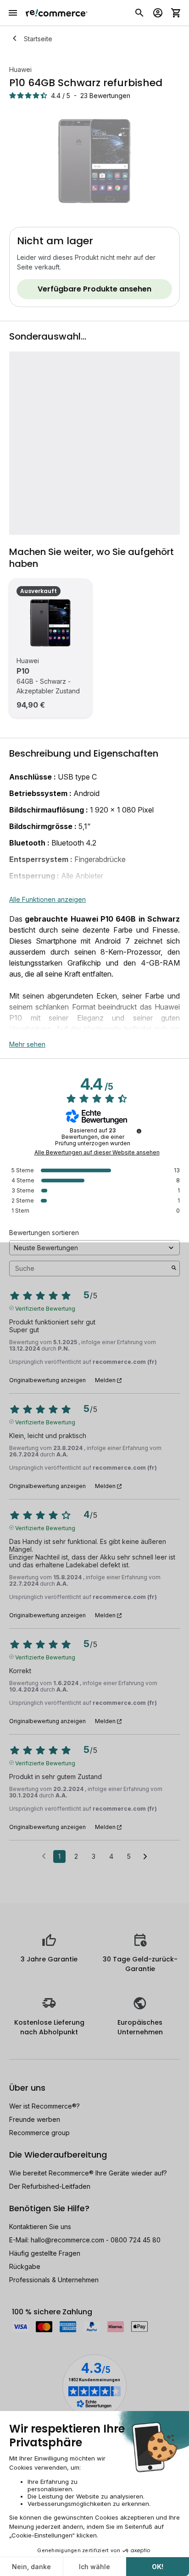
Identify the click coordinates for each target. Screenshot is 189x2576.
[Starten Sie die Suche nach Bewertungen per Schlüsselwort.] (174, 1269)
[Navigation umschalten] (13, 13)
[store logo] (57, 13)
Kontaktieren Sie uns (40, 2227)
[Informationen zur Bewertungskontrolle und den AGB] (139, 1131)
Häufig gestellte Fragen (45, 2253)
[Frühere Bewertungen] (44, 1856)
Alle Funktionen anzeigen (47, 899)
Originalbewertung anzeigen (47, 1380)
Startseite (38, 39)
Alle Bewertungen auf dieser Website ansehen (97, 1153)
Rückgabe (25, 2266)
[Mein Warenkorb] (176, 13)
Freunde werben (35, 2119)
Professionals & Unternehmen (54, 2280)
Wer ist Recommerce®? (44, 2106)
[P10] (50, 623)
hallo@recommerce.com (67, 2240)
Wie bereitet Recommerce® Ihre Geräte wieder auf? (88, 2173)
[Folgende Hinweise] (145, 1857)
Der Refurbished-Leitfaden (50, 2186)
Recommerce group (39, 2133)
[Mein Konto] (158, 13)
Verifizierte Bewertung (45, 1308)
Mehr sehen (27, 1044)
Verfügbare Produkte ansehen (94, 289)
